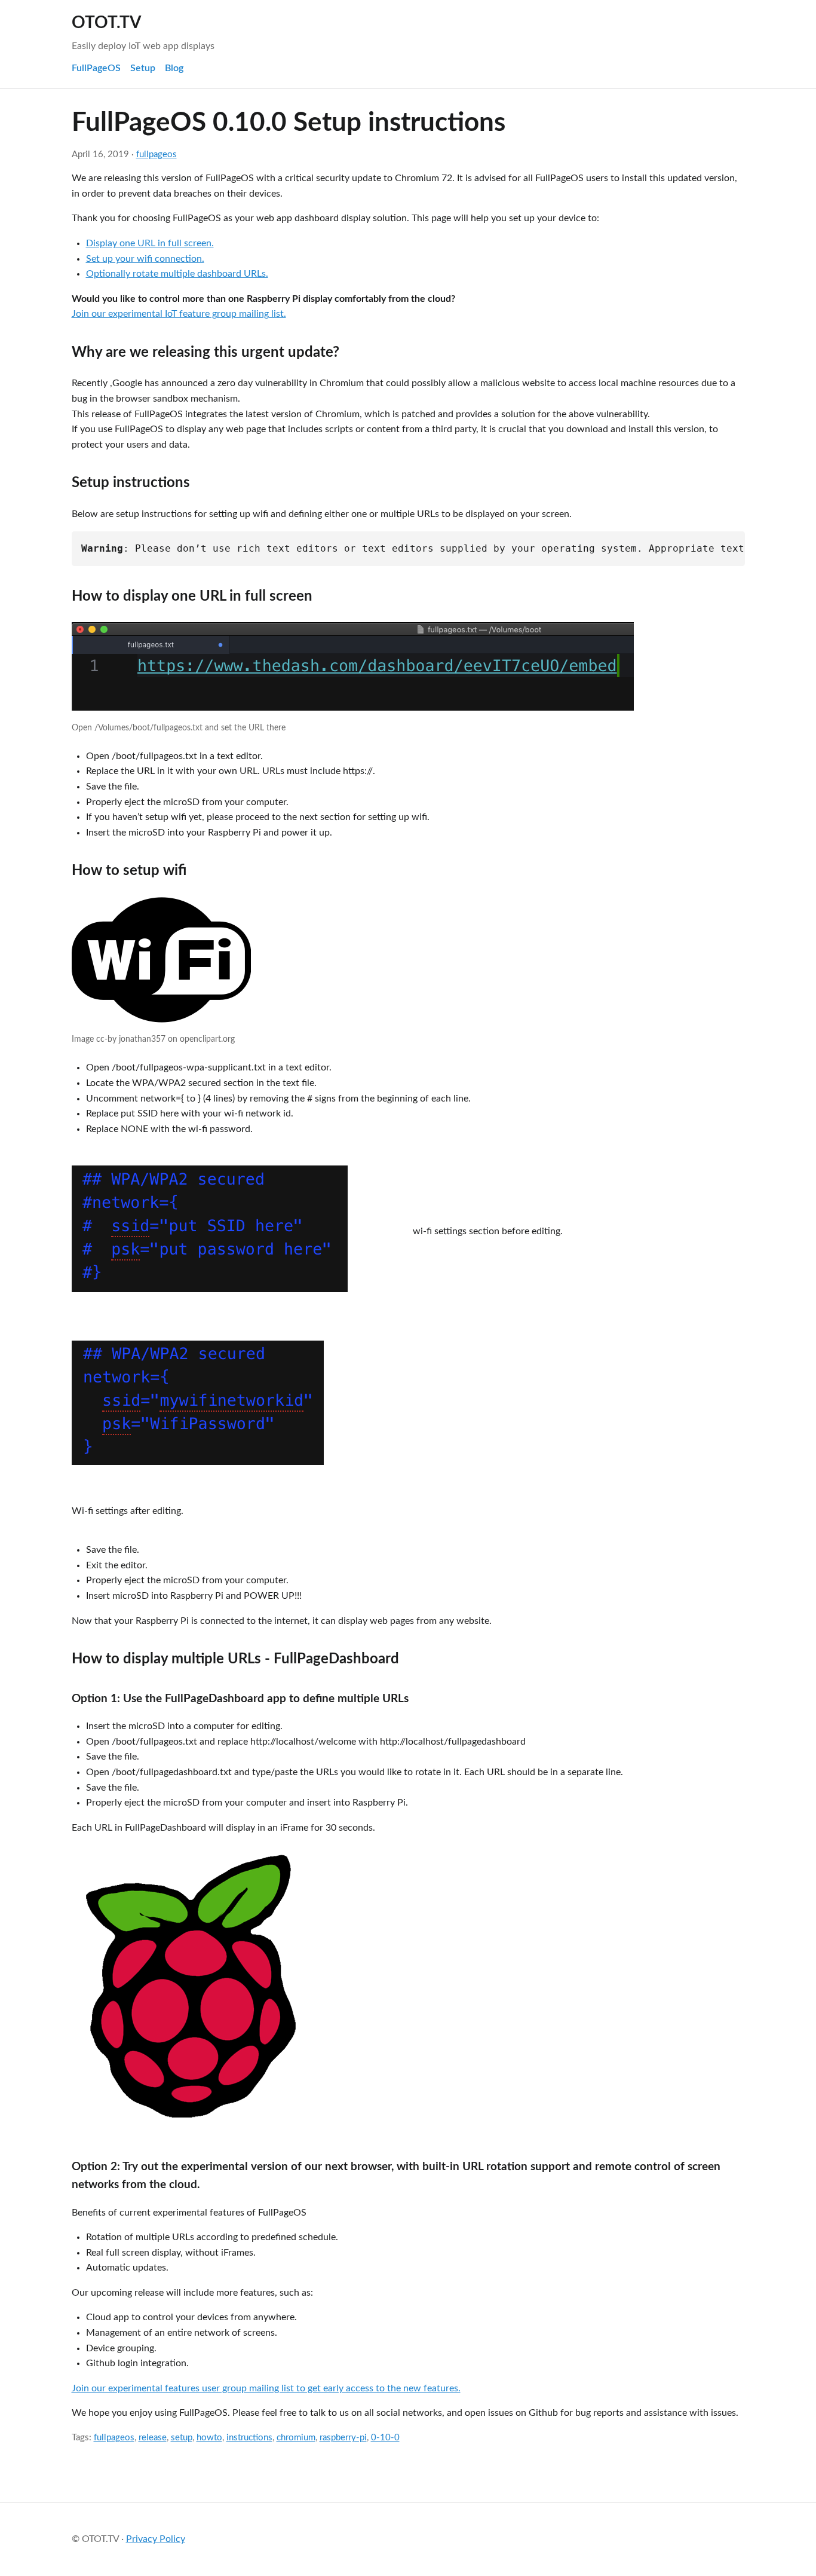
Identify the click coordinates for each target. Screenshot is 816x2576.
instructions (249, 2438)
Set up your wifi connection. (145, 259)
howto (209, 2438)
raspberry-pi (343, 2438)
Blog (174, 68)
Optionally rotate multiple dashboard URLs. (177, 274)
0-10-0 (385, 2438)
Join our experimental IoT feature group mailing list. (179, 314)
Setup (143, 68)
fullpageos (157, 155)
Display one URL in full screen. (150, 243)
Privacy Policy (156, 2539)
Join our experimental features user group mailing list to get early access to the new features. (266, 2388)
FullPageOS (96, 68)
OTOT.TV (106, 23)
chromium (296, 2438)
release (153, 2438)
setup (182, 2438)
